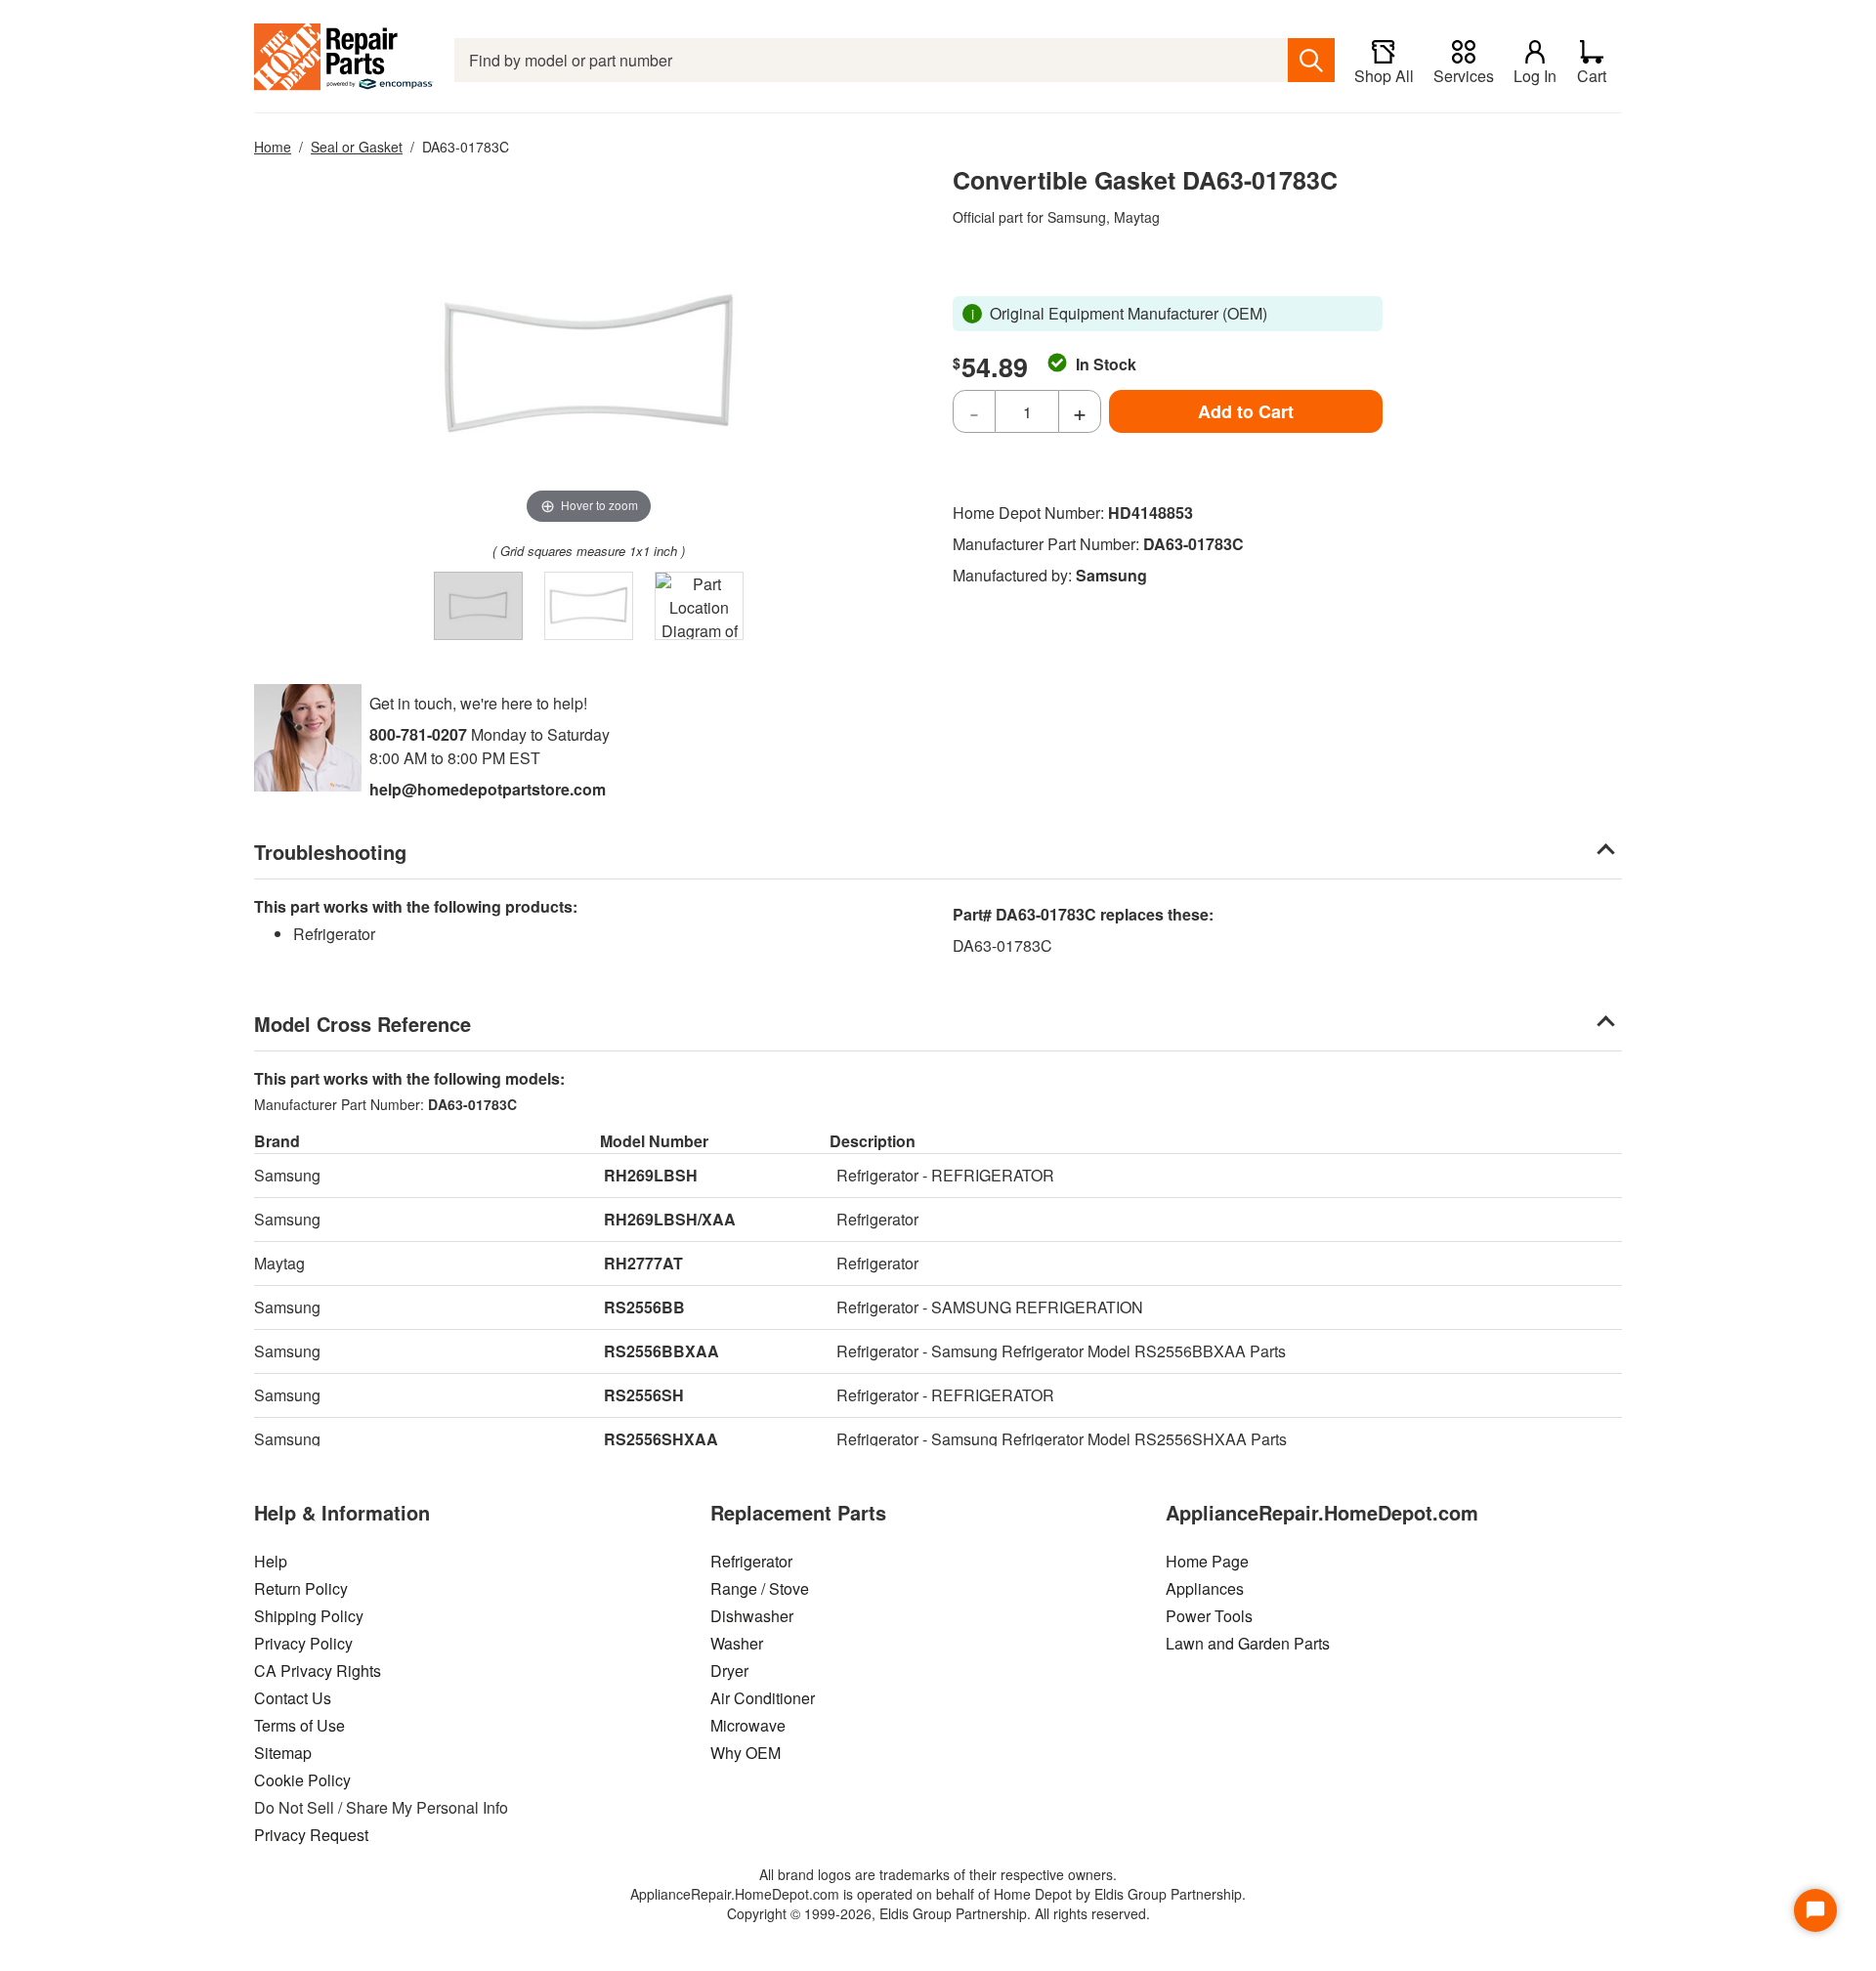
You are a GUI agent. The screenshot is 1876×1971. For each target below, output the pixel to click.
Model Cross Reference (362, 1024)
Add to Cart (1246, 411)
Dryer (729, 1671)
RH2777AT (643, 1263)
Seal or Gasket (357, 147)
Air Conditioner (763, 1698)
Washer (737, 1643)
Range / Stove (760, 1588)
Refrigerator (751, 1561)
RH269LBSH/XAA (670, 1219)
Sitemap (283, 1753)
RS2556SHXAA (661, 1439)
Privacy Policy (303, 1643)
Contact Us (293, 1698)
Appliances (1205, 1588)
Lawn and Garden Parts (1248, 1643)
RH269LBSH (651, 1175)
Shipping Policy (309, 1616)
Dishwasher (752, 1616)
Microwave (748, 1725)
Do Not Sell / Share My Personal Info (381, 1807)
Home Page (1207, 1561)
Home (273, 147)
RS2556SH (644, 1395)
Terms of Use (299, 1725)
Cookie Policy (302, 1780)
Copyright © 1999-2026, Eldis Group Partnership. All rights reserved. (938, 1913)
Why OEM (746, 1753)
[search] (1311, 60)
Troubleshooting (330, 852)
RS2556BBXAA (661, 1351)
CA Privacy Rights (318, 1671)
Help (271, 1561)
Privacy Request (311, 1835)
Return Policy (301, 1588)
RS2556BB (644, 1307)
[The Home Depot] (344, 60)
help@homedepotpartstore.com (488, 789)
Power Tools (1209, 1616)
